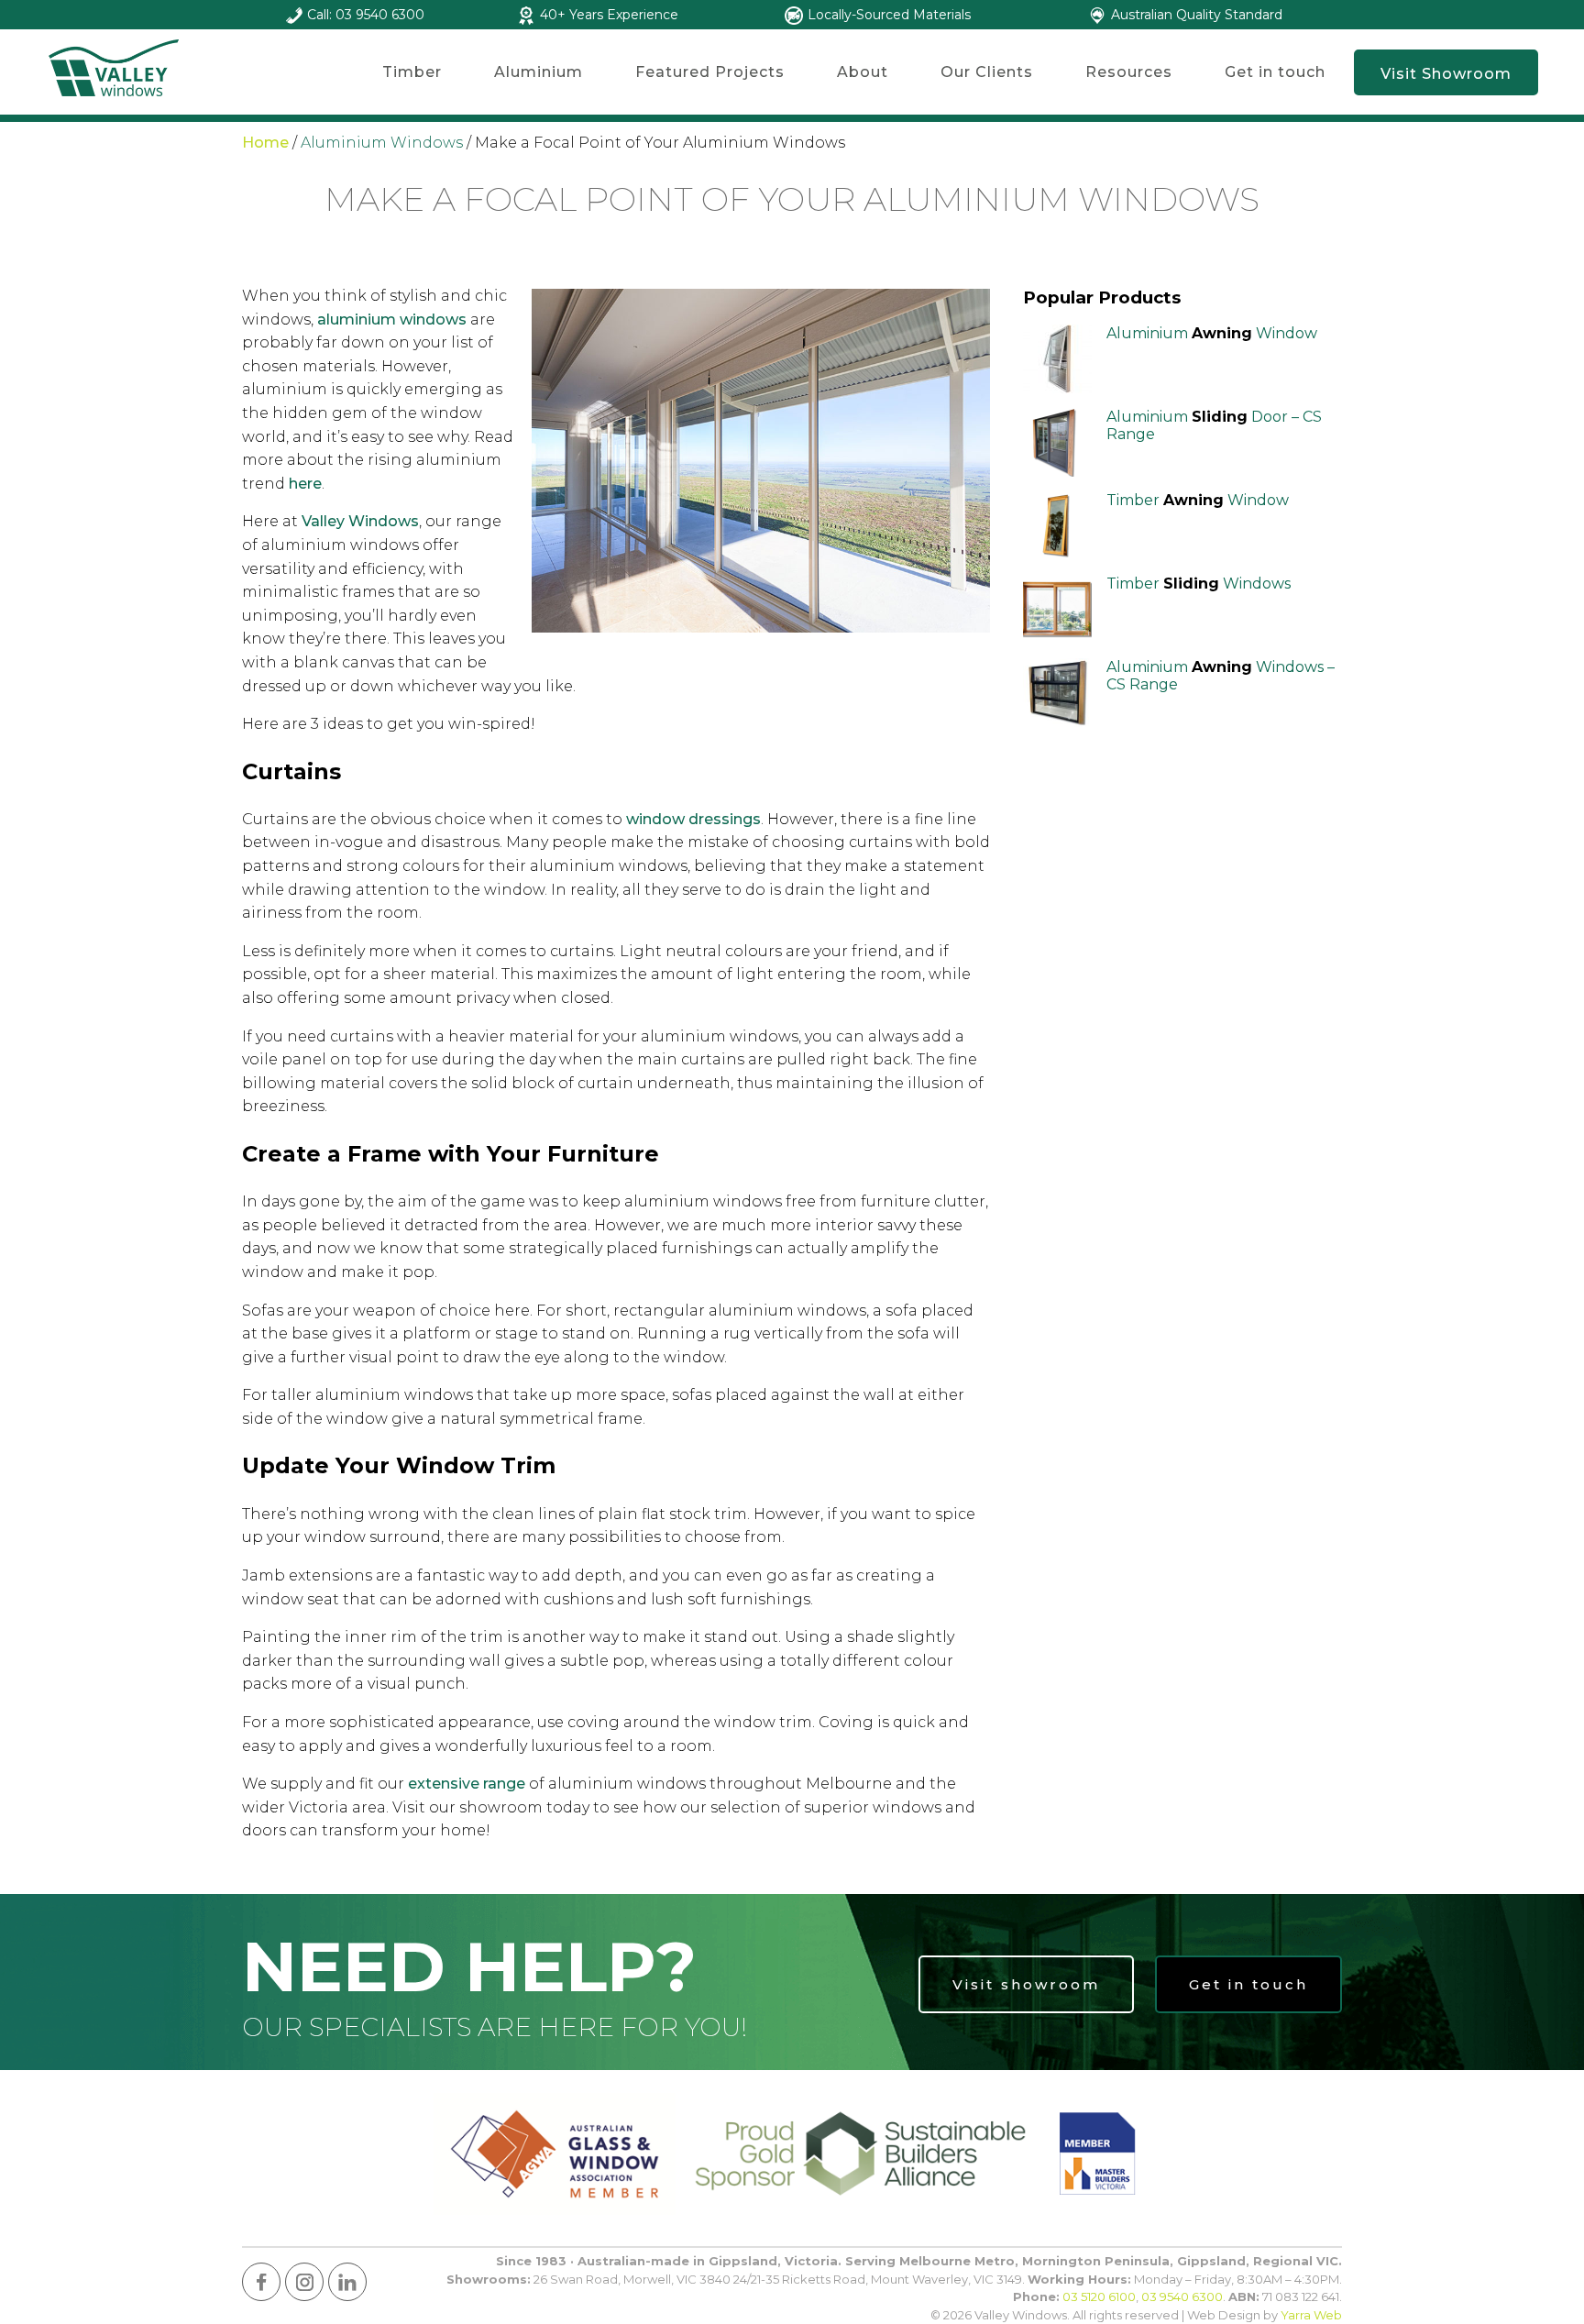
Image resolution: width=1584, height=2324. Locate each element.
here (305, 484)
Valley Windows (360, 521)
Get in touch (1275, 72)
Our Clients (987, 72)
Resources (1129, 72)
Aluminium (539, 72)
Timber (412, 72)
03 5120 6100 (1099, 2296)
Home (265, 143)
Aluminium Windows (382, 143)
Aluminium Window (1212, 333)
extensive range (467, 1784)
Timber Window (1198, 500)
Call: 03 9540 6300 (366, 15)
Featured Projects (710, 72)
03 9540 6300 (1182, 2296)
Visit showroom (1026, 1984)
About (863, 72)
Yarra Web (1311, 2315)
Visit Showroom (1446, 74)
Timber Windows (1199, 584)
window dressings (693, 819)
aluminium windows (392, 319)
